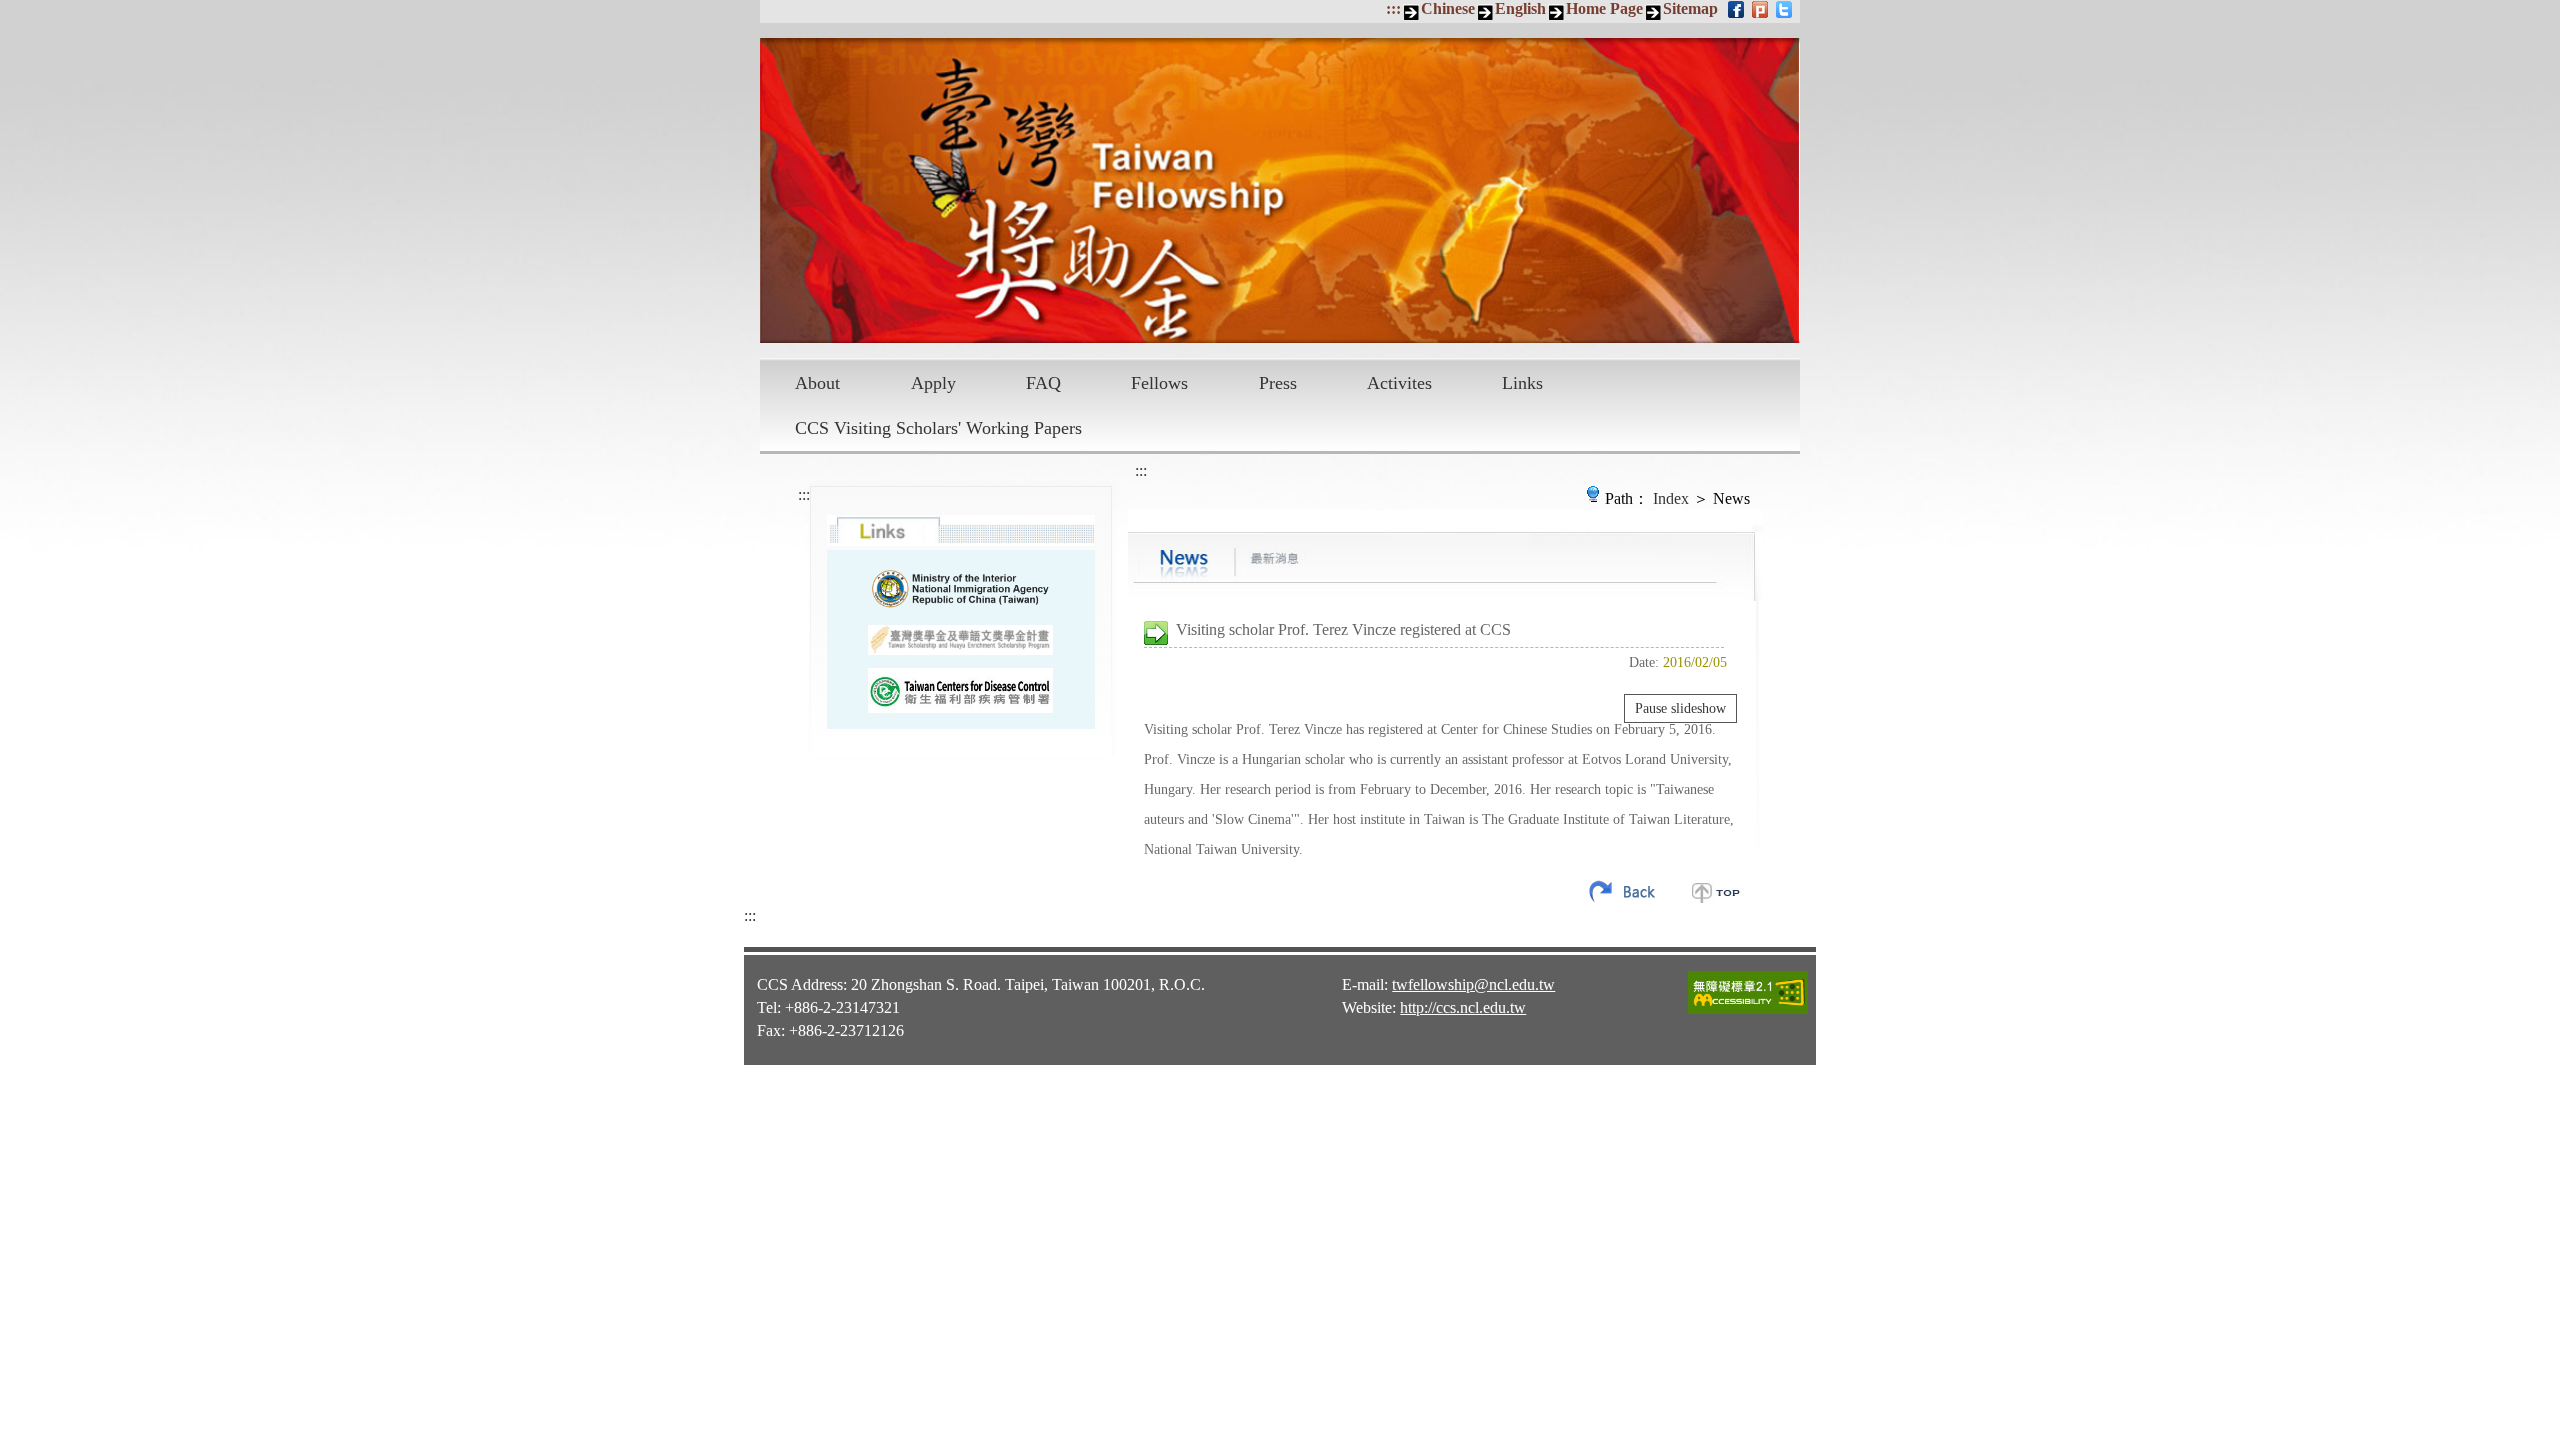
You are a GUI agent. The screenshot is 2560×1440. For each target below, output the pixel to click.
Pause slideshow (1680, 708)
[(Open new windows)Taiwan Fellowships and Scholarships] (960, 640)
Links (1522, 383)
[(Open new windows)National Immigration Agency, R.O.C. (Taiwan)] (960, 588)
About (817, 383)
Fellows (1159, 383)
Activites (1399, 383)
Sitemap (1690, 8)
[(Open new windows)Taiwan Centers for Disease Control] (960, 690)
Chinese (1448, 8)
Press (1278, 383)
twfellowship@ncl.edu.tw (1473, 984)
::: (1393, 8)
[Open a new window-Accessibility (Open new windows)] (1748, 1011)
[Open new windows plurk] (1761, 9)
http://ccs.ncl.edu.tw (1463, 1007)
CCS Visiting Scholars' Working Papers (938, 428)
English (1520, 8)
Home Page (1604, 8)
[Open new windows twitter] (1785, 9)
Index (1671, 498)
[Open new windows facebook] (1737, 9)
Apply (933, 383)
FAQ (1043, 383)
